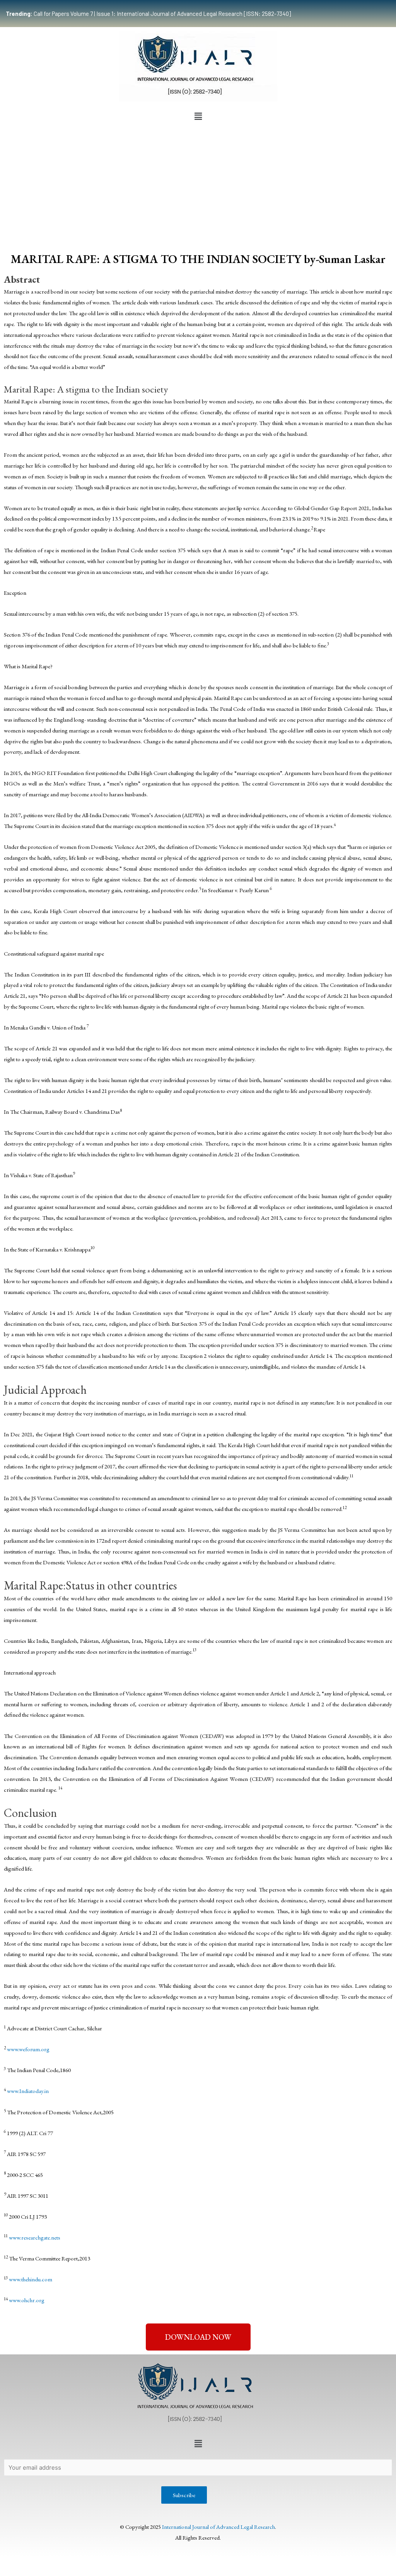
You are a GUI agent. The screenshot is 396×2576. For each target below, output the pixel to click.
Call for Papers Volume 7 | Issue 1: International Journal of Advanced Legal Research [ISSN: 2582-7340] (148, 14)
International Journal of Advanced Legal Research (218, 2527)
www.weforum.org (28, 2049)
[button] (198, 116)
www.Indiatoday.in (28, 2091)
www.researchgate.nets (35, 2237)
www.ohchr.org (27, 2300)
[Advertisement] (198, 182)
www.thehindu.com (31, 2279)
